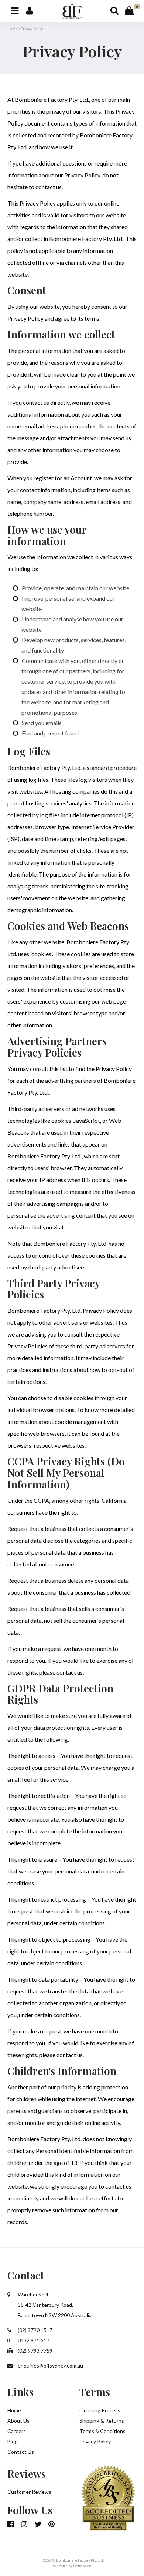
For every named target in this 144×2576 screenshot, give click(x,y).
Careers (17, 2431)
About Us (18, 2421)
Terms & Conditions (102, 2431)
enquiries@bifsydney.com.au (50, 2365)
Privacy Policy (95, 2441)
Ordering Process (100, 2410)
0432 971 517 (33, 2340)
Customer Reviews (29, 2492)
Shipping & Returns (102, 2421)
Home (13, 29)
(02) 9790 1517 (35, 2330)
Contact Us (21, 2452)
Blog (13, 2441)
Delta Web (82, 2566)
